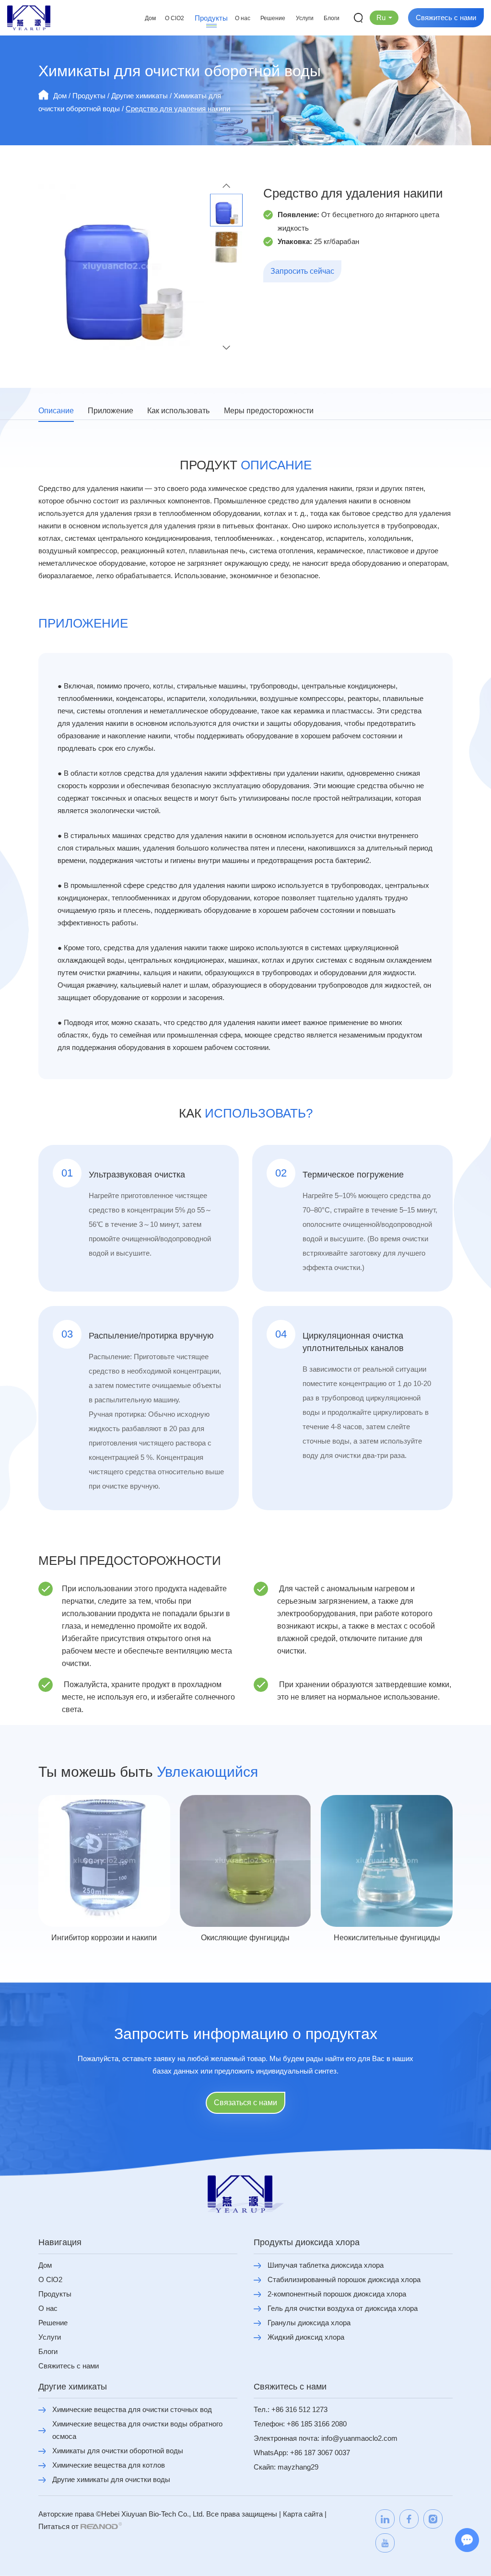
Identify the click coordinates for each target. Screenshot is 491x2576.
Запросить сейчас (302, 271)
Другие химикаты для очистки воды (111, 2479)
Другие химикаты (140, 96)
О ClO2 (175, 18)
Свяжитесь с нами (446, 17)
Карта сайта (303, 2514)
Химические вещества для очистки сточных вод (132, 2409)
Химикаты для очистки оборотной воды (118, 2451)
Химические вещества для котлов (109, 2465)
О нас (243, 18)
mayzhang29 (298, 2467)
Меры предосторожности (269, 411)
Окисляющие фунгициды (245, 1938)
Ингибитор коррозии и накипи (104, 1938)
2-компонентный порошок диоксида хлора (337, 2294)
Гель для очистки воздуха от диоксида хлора (343, 2308)
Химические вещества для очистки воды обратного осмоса (137, 2430)
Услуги (305, 18)
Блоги (332, 18)
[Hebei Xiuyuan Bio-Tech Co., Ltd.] (29, 18)
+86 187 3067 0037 (320, 2453)
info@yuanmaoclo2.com (359, 2438)
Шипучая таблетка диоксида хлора (326, 2265)
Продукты (211, 18)
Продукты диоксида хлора (307, 2242)
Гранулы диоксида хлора (309, 2323)
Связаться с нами (245, 2103)
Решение (273, 18)
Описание (56, 411)
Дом (150, 18)
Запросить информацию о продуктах (246, 2034)
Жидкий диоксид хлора (306, 2337)
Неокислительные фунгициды (387, 1938)
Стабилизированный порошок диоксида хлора (344, 2279)
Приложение (111, 411)
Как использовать (178, 411)
